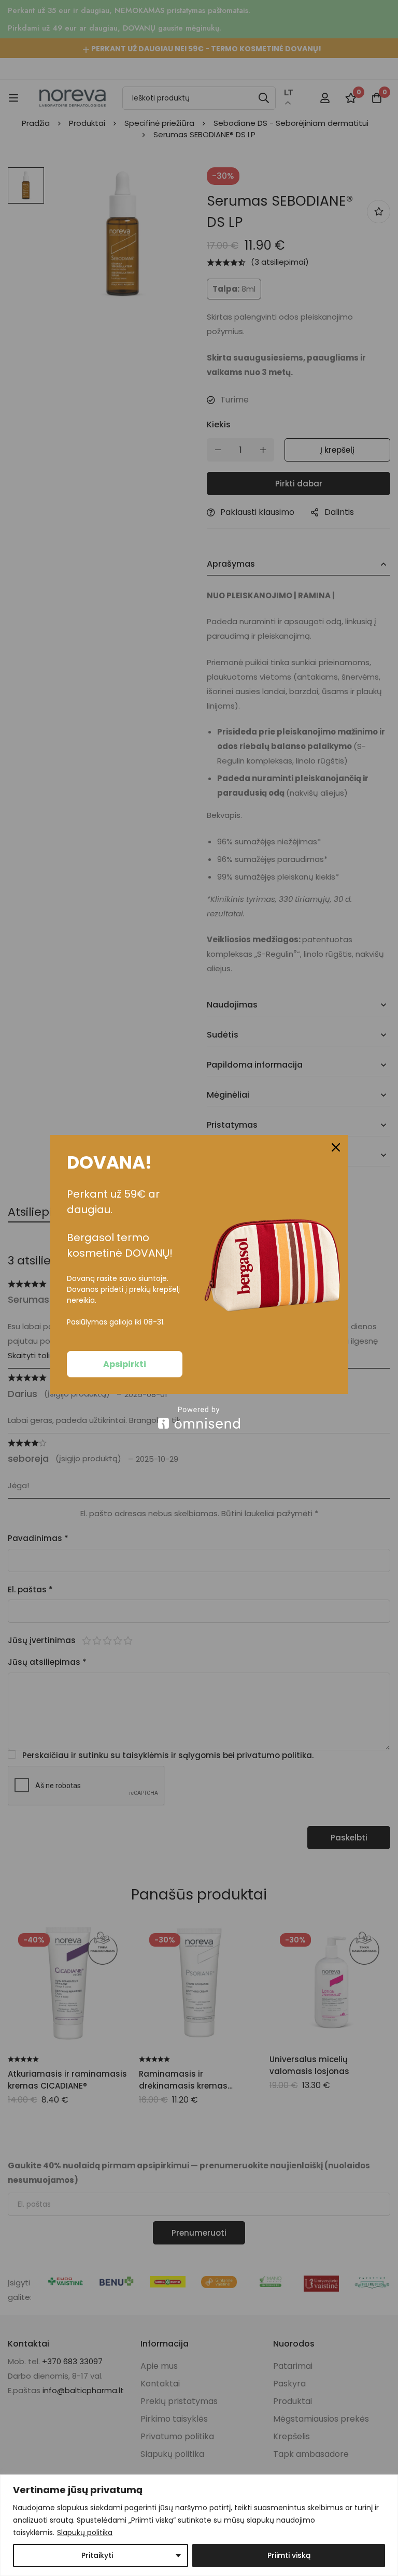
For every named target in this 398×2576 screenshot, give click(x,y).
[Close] (336, 1147)
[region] (199, 2525)
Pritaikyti (97, 2555)
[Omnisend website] (199, 1417)
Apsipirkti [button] (125, 1364)
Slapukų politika (85, 2532)
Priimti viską (289, 2555)
